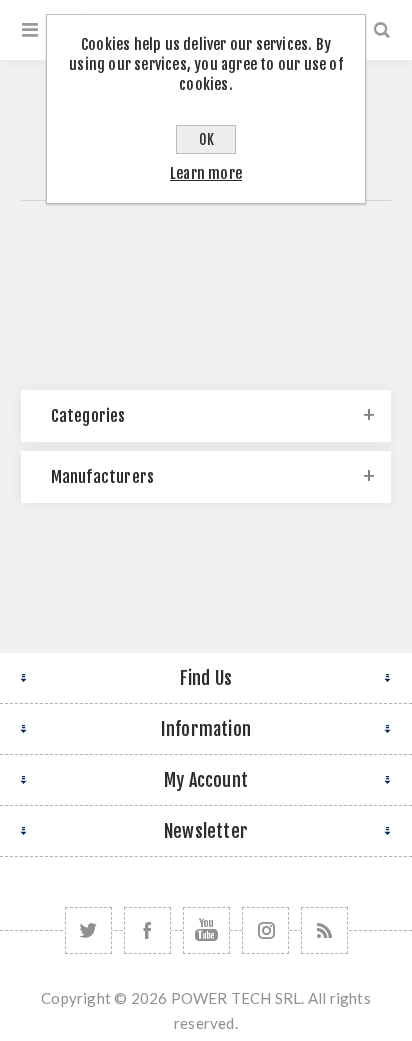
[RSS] (324, 930)
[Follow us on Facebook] (147, 930)
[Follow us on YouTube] (206, 930)
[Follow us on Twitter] (88, 930)
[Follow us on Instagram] (265, 930)
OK (206, 139)
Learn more (206, 173)
